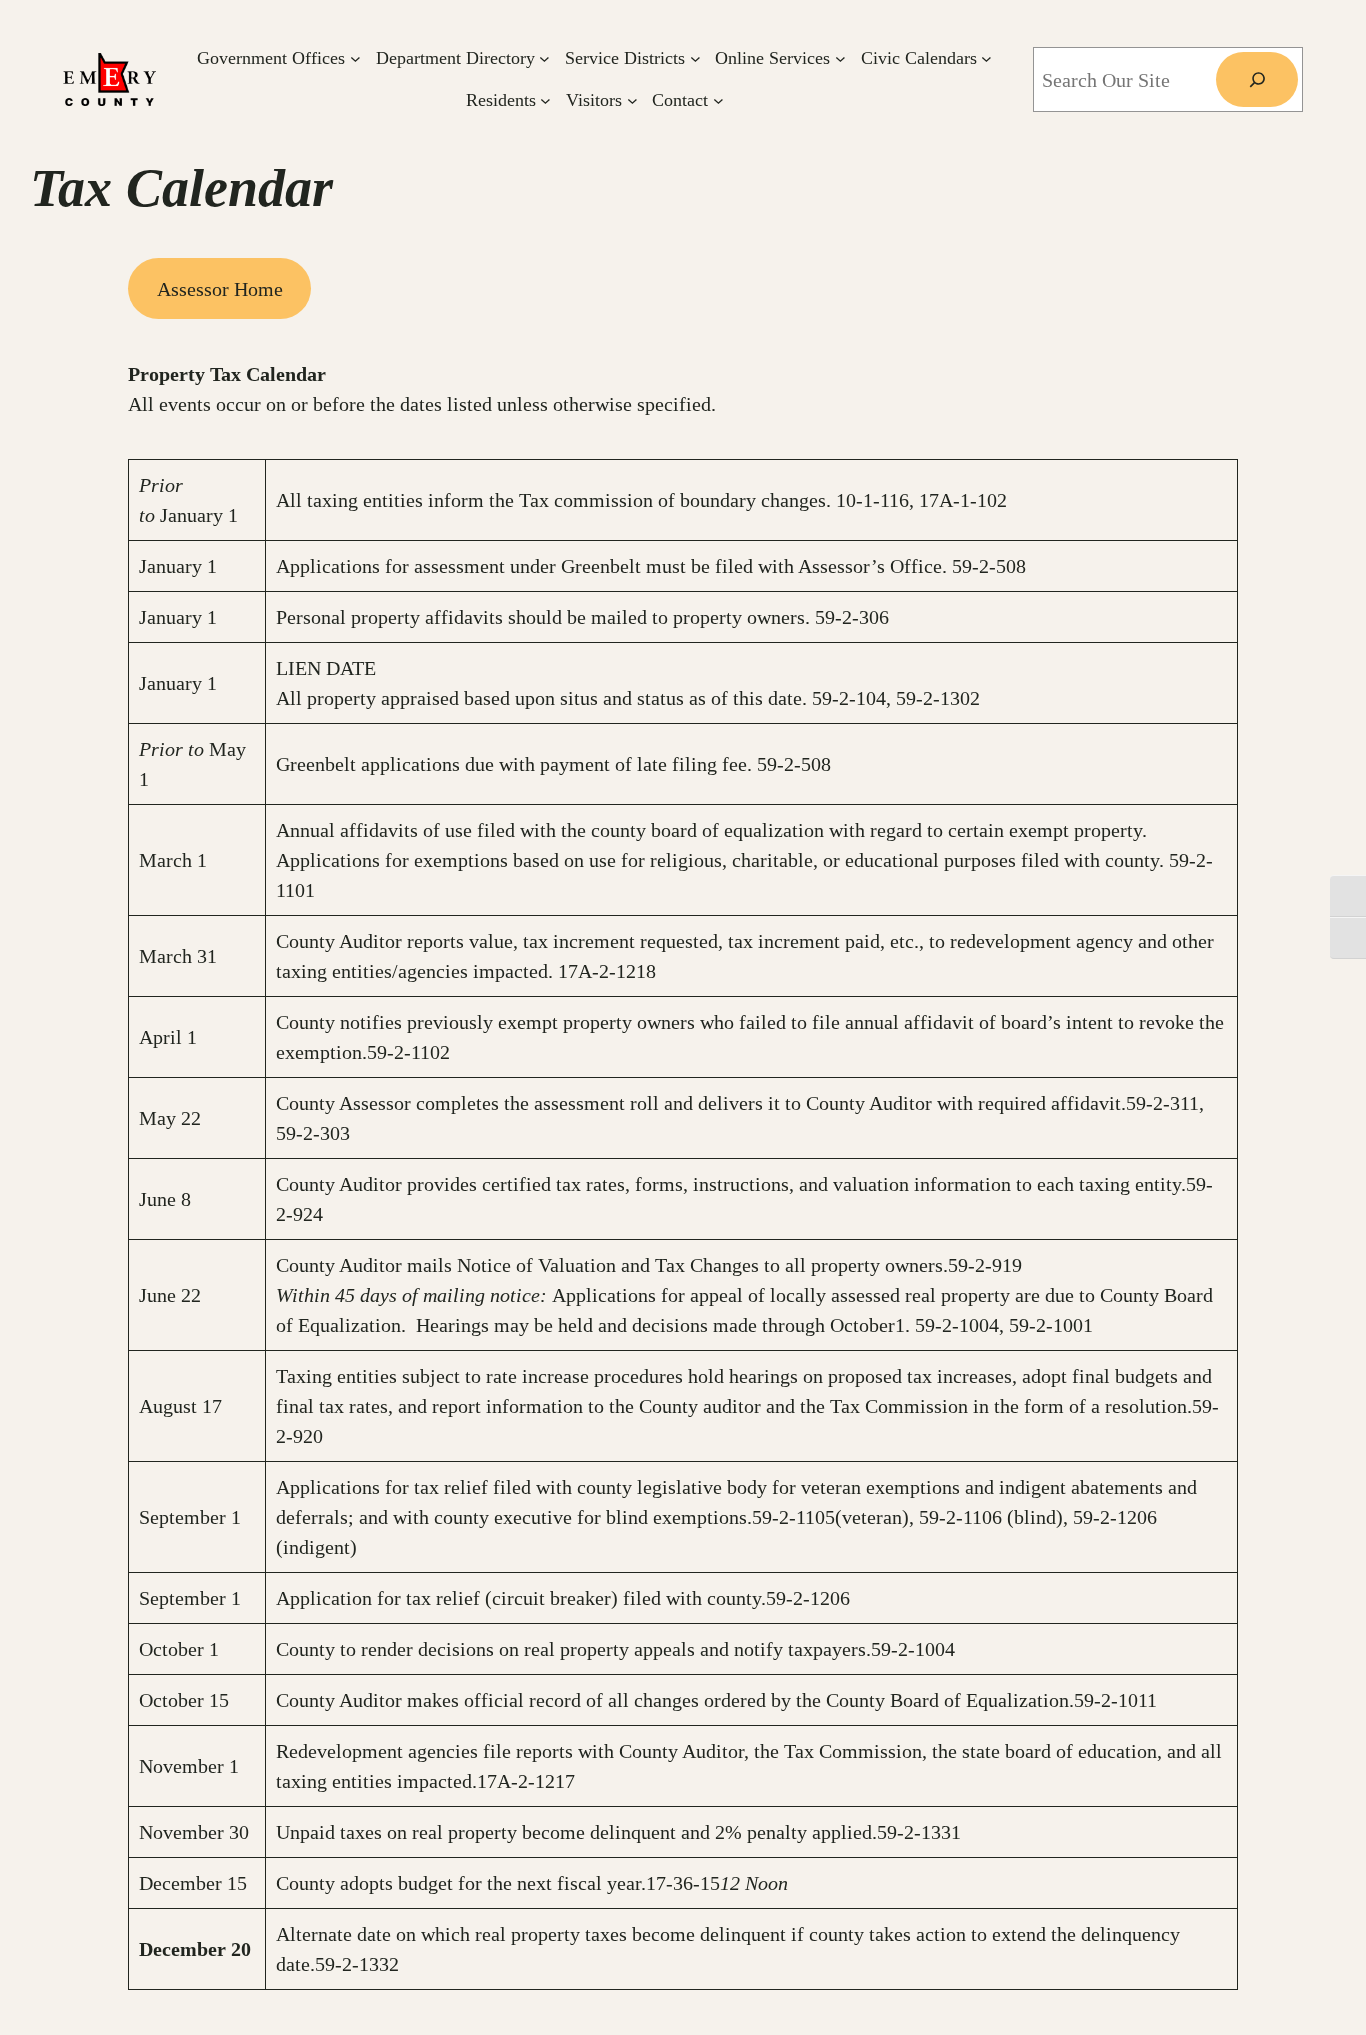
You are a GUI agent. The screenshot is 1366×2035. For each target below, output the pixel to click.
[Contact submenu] (718, 100)
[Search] (1257, 80)
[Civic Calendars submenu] (986, 58)
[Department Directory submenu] (544, 58)
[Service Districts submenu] (695, 58)
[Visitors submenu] (632, 100)
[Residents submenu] (545, 100)
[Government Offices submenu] (355, 58)
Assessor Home (220, 289)
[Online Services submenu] (840, 58)
